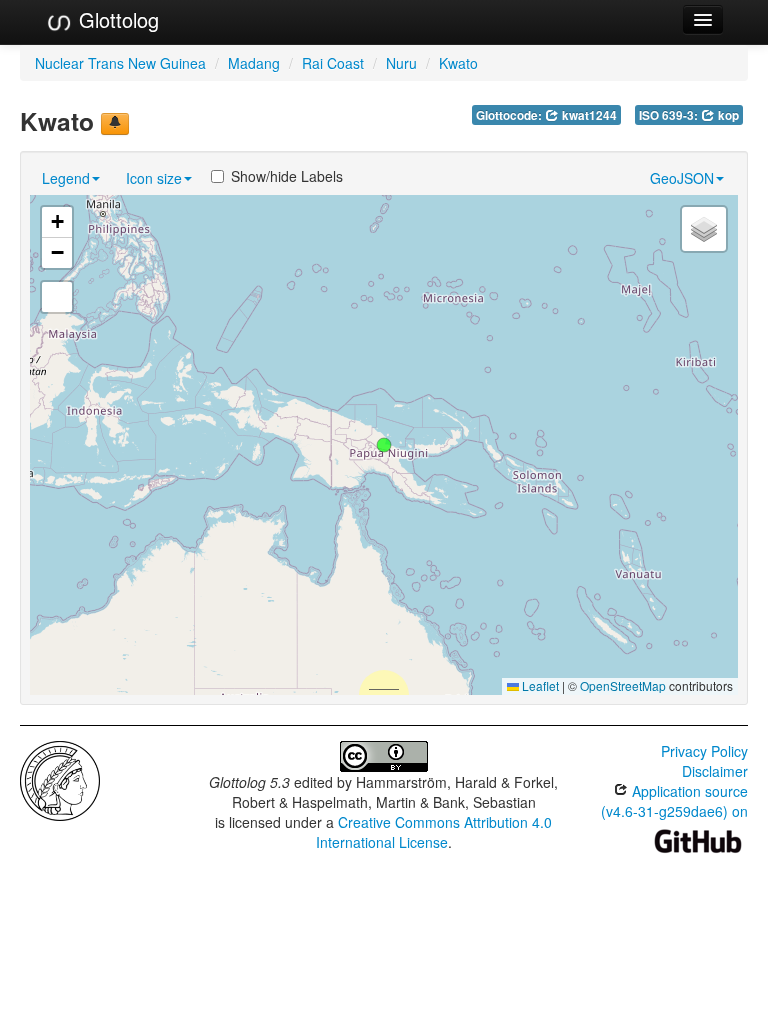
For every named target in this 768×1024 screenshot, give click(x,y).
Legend (66, 178)
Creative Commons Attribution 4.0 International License (434, 832)
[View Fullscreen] (57, 297)
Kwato (458, 63)
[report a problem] (115, 124)
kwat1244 (588, 115)
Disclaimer (715, 771)
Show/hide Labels (287, 176)
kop (727, 115)
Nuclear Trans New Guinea (120, 63)
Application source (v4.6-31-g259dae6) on (674, 801)
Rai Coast (333, 63)
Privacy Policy (704, 751)
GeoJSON (682, 178)
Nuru (401, 63)
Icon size (154, 178)
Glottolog (116, 19)
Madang (254, 63)
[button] (384, 445)
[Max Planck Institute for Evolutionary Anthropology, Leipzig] (60, 779)
